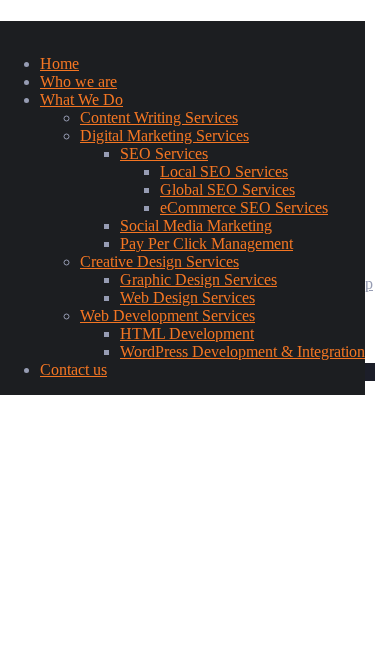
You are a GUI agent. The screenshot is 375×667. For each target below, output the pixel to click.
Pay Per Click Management (206, 243)
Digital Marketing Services (164, 135)
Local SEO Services (224, 171)
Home (59, 63)
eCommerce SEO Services (244, 207)
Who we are (78, 81)
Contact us (73, 369)
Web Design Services (187, 297)
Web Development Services (167, 315)
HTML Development (187, 333)
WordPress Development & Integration (242, 351)
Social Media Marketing (196, 225)
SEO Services (164, 153)
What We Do (81, 99)
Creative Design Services (159, 261)
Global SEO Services (227, 189)
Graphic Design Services (198, 279)
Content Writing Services (159, 117)
